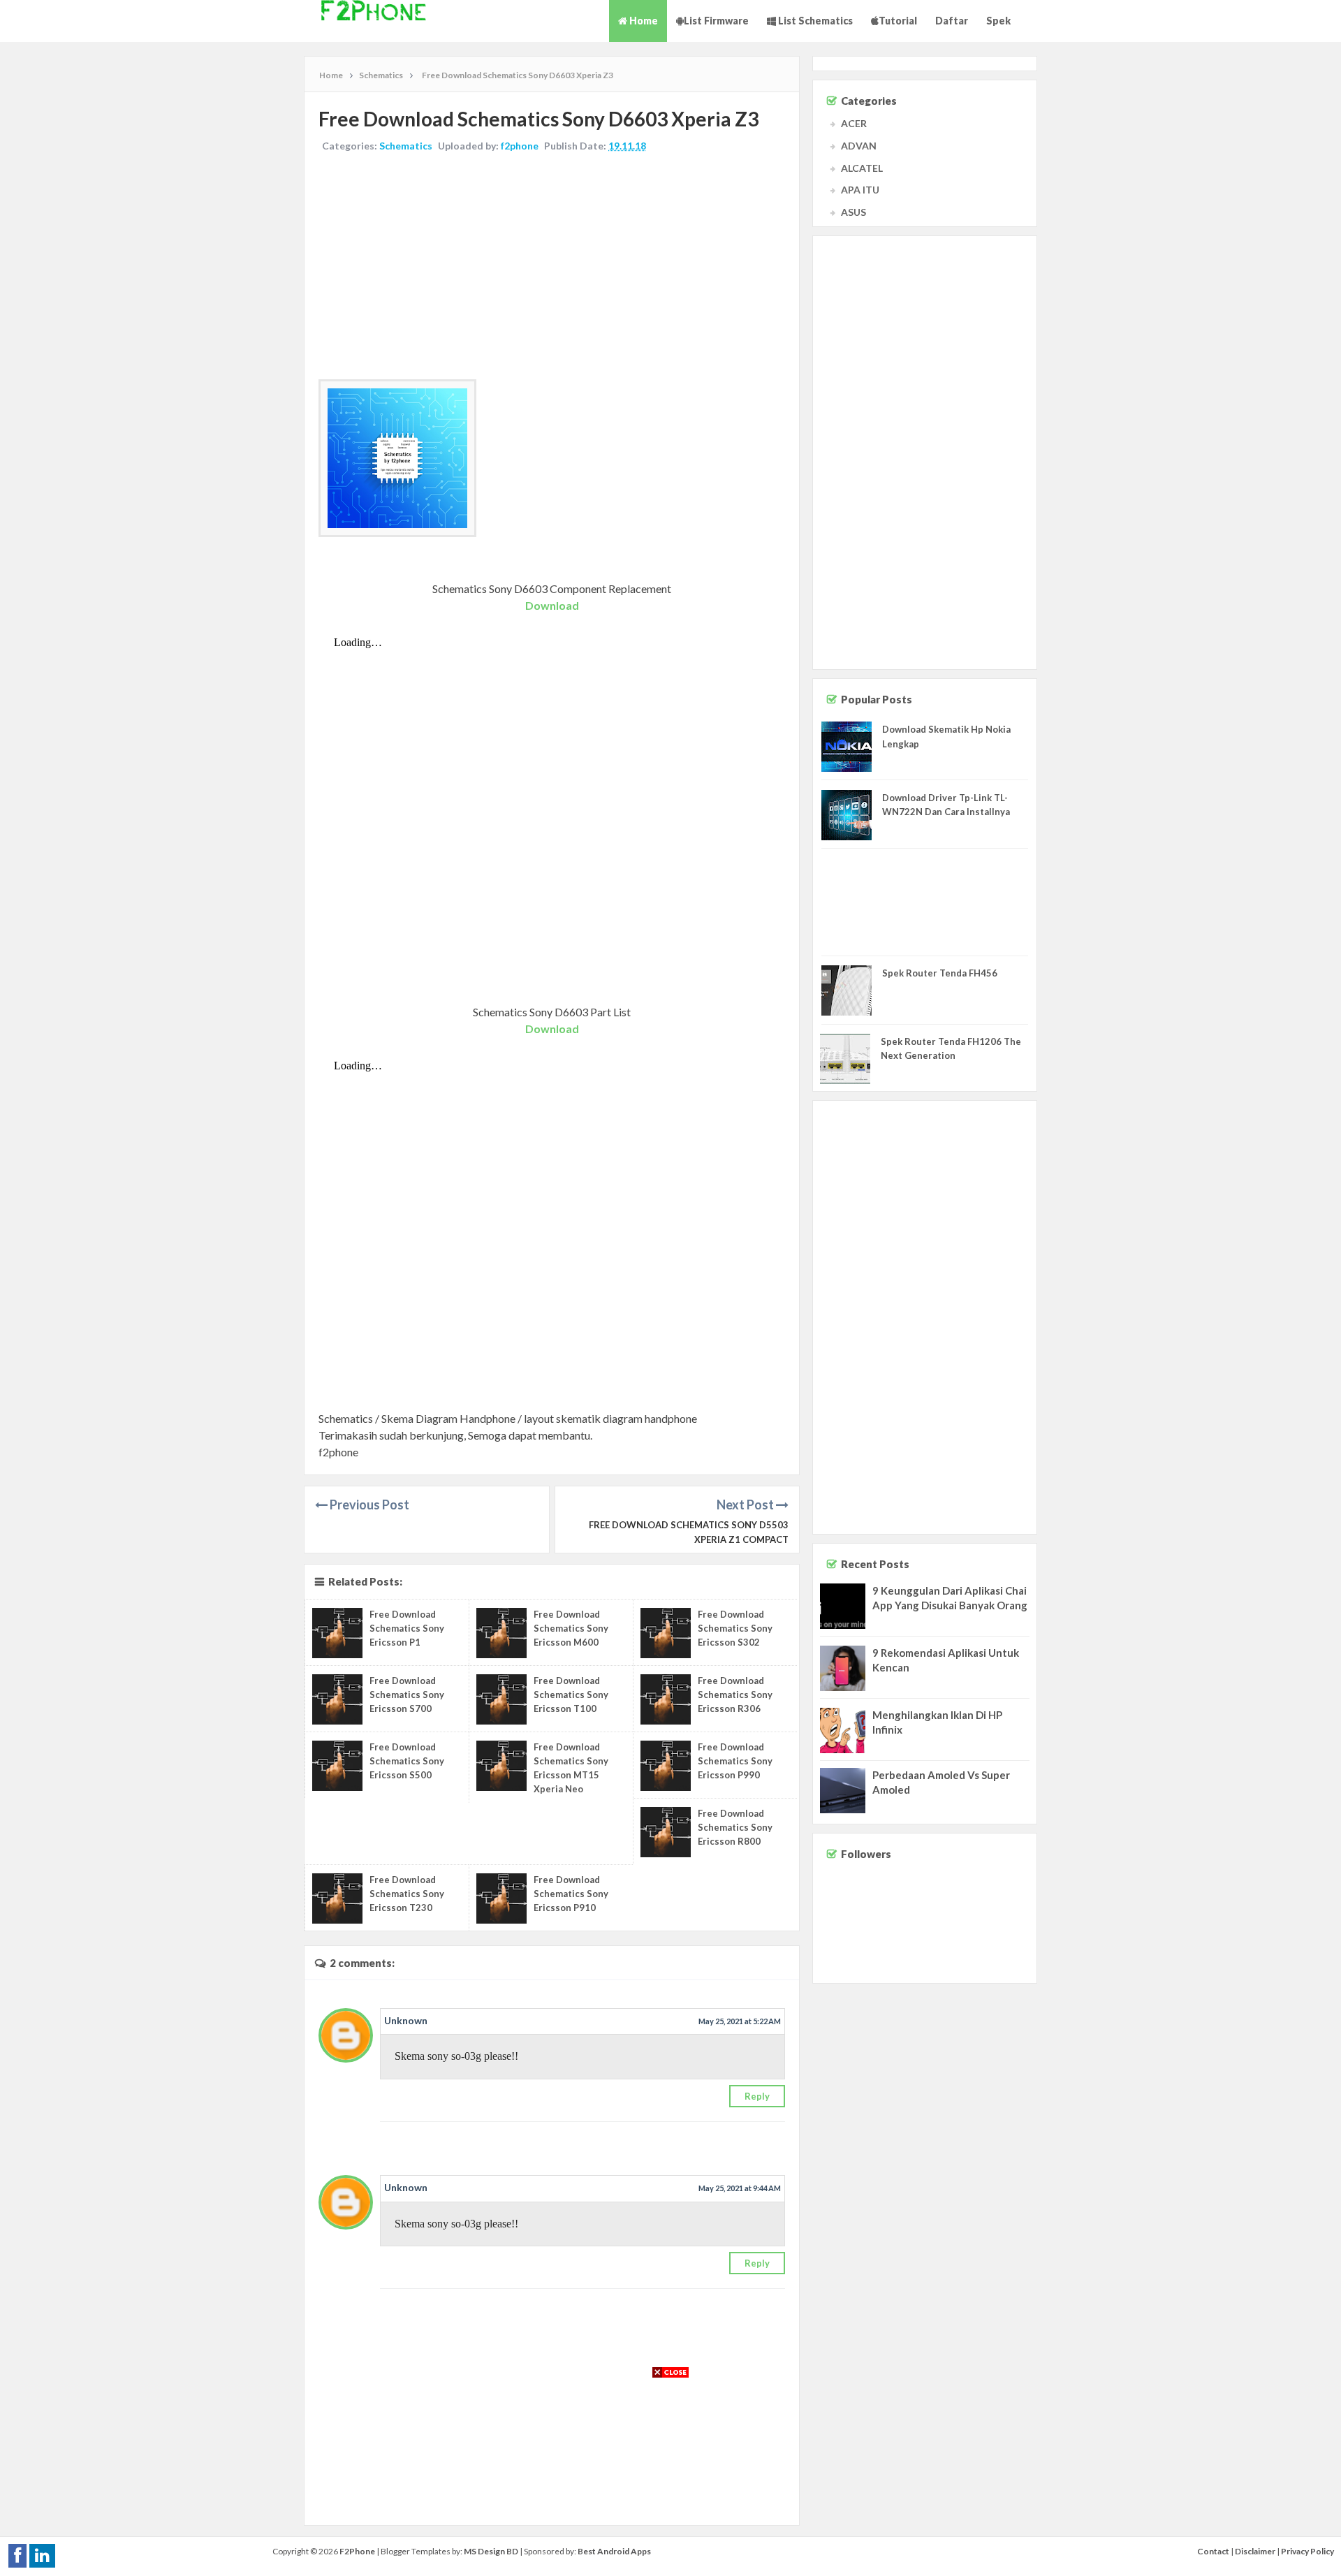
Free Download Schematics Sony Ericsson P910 (571, 1894)
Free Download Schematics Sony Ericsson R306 (735, 1695)
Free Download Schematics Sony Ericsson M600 (571, 1628)
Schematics (406, 146)
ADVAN (859, 146)
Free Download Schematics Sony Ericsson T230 (407, 1894)
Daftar (952, 21)
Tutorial (898, 21)
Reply (757, 2096)
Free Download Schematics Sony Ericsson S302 (735, 1628)
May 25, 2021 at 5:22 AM (740, 2021)
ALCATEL (862, 168)
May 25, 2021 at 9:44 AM (740, 2188)
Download (552, 605)
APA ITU (860, 190)
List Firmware (716, 21)
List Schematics (814, 21)
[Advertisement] (552, 268)
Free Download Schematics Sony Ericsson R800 (735, 1827)
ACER (854, 123)
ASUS (853, 212)
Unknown (406, 2020)
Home (643, 21)
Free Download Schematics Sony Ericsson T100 (571, 1695)
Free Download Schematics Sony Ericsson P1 (407, 1628)
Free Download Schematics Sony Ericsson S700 (407, 1695)
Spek (998, 21)
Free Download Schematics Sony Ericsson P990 (735, 1761)
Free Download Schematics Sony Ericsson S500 (407, 1761)
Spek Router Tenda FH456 (940, 973)
